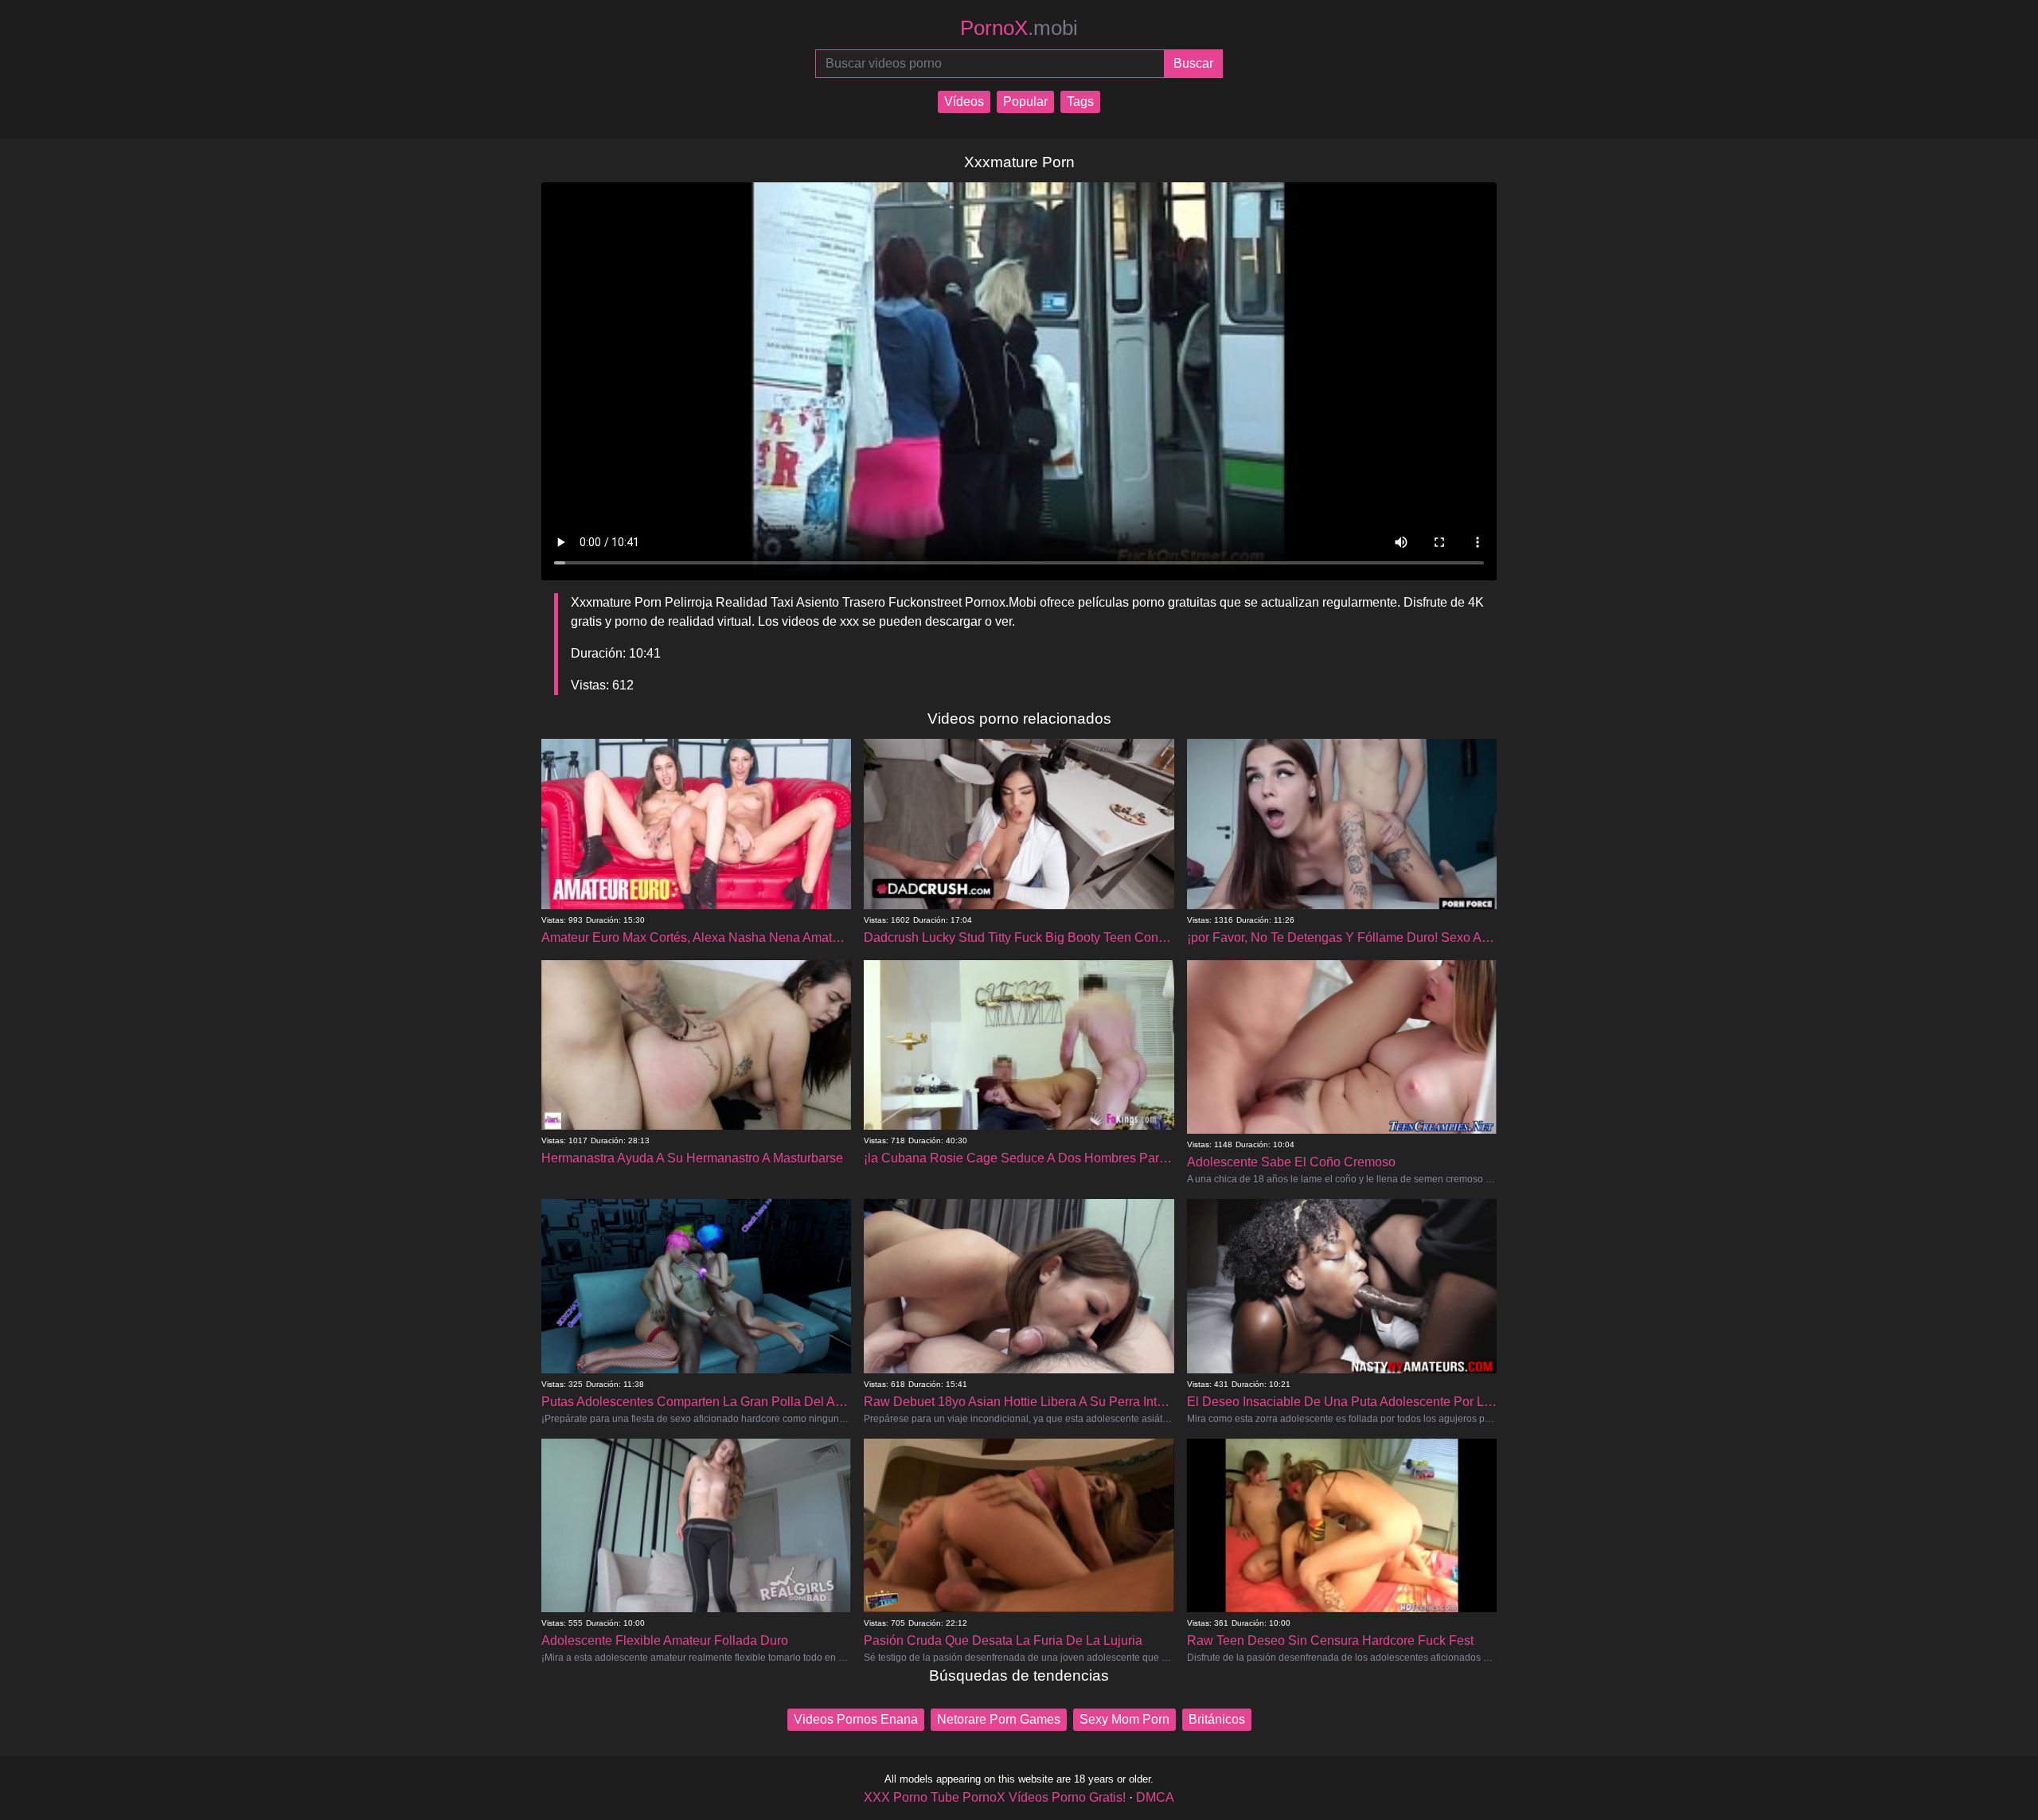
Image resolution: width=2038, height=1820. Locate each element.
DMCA (1155, 1797)
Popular (1025, 102)
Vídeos (964, 102)
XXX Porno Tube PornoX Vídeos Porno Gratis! (995, 1797)
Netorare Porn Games (999, 1719)
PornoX (1019, 28)
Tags (1080, 102)
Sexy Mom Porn (1124, 1719)
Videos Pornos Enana (856, 1719)
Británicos (1217, 1719)
